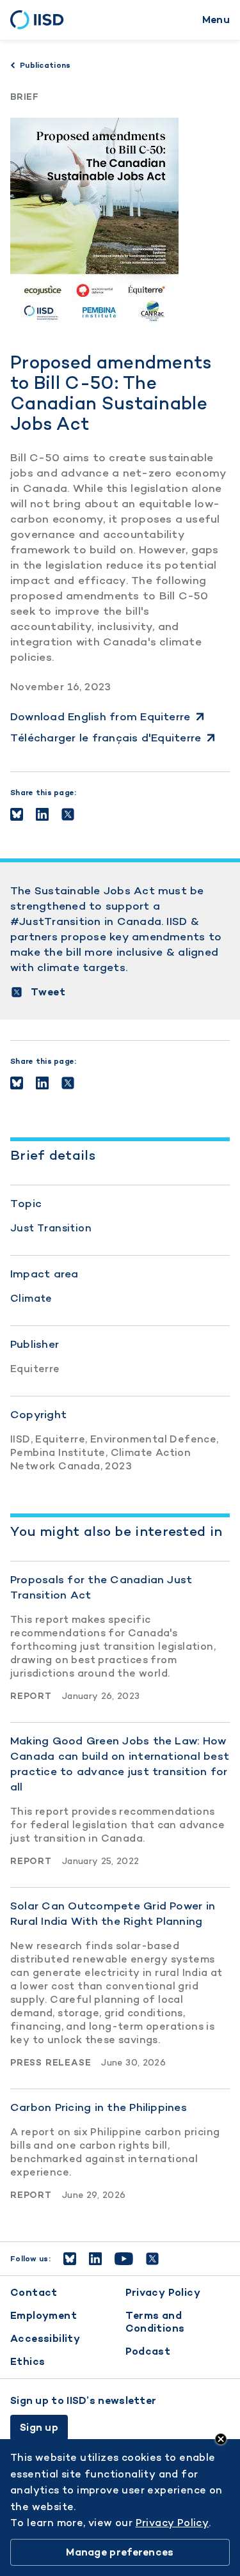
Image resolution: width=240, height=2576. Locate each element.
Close (221, 2439)
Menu (216, 20)
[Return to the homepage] (41, 20)
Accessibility (45, 2338)
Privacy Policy (163, 2292)
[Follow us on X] (152, 2259)
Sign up (39, 2427)
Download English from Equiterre (100, 716)
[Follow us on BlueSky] (70, 2259)
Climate (31, 1298)
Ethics (28, 2361)
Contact (34, 2292)
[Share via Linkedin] (42, 814)
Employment (44, 2315)
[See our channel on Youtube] (124, 2259)
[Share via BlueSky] (17, 814)
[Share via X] (68, 814)
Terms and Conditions (155, 2322)
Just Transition (51, 1228)
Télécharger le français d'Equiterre (106, 738)
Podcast (148, 2351)
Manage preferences (120, 2552)
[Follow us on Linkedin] (95, 2259)
